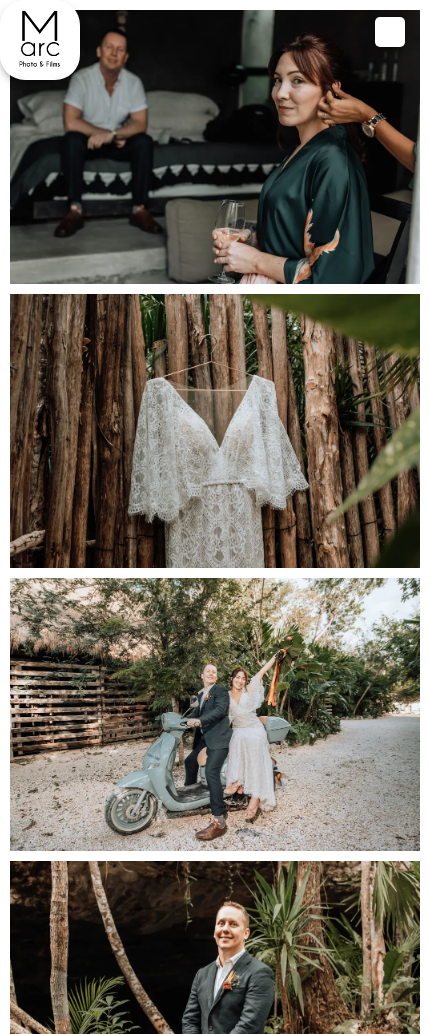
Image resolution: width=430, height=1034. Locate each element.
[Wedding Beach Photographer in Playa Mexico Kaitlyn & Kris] (40, 40)
